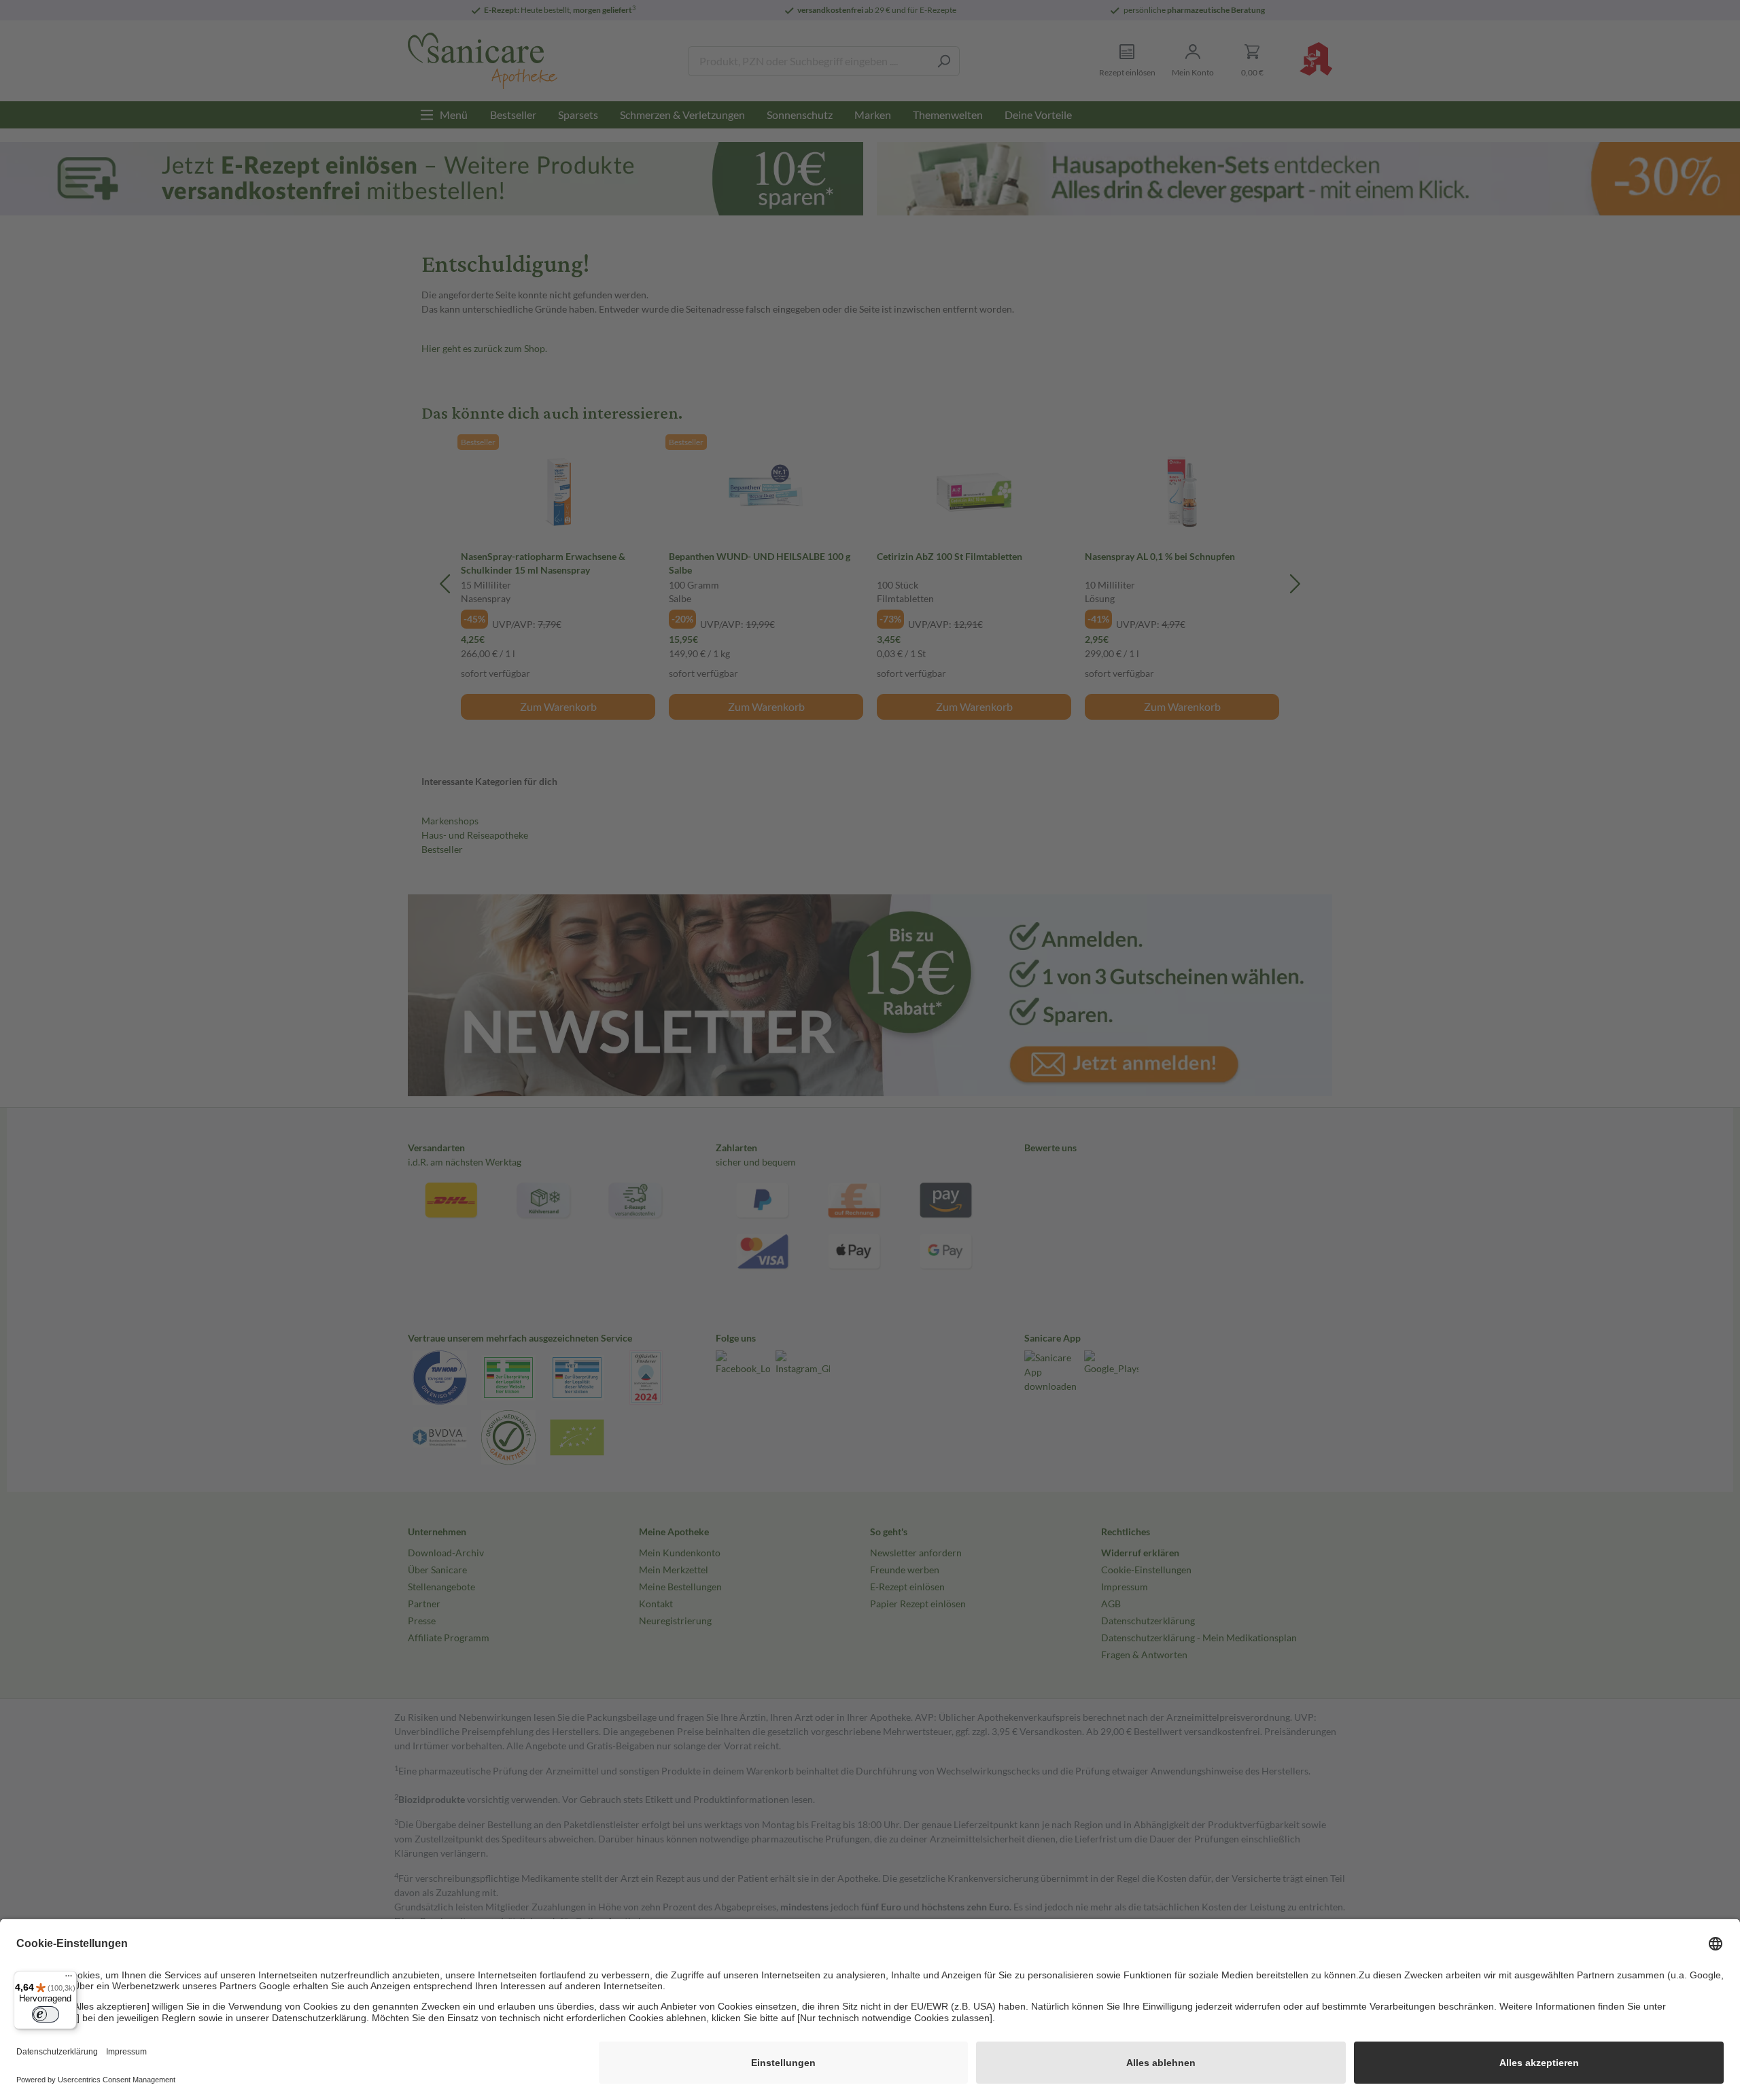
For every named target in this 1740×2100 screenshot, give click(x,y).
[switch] (46, 2014)
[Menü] (69, 1979)
